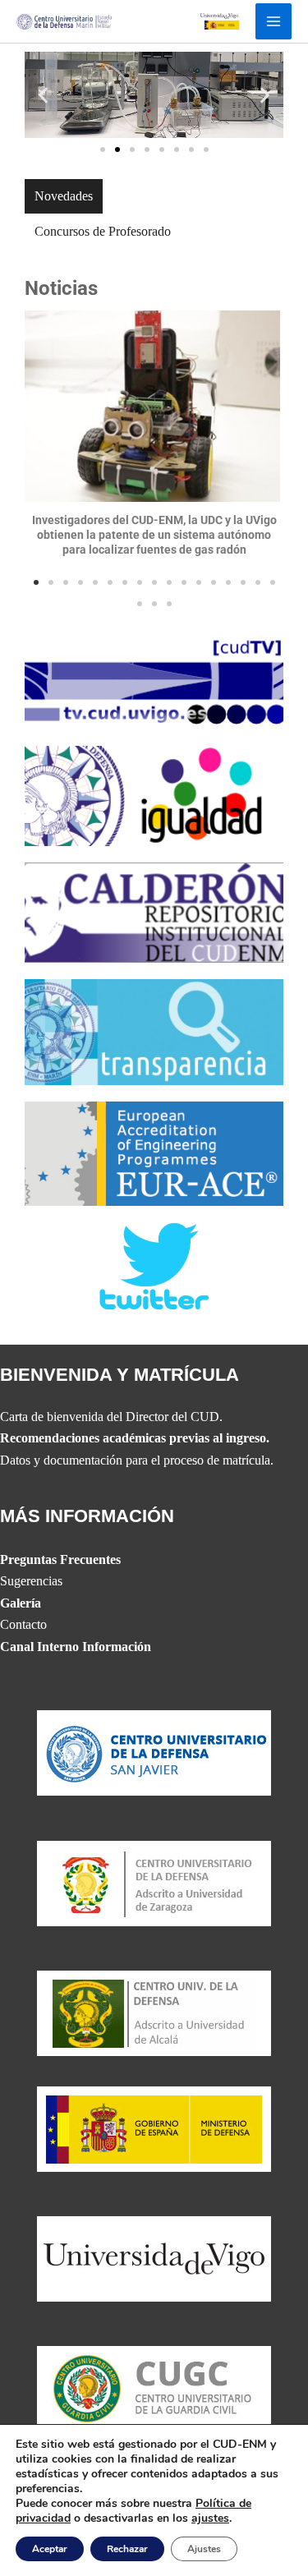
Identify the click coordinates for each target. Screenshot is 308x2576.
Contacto (23, 1624)
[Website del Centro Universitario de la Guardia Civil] (154, 2387)
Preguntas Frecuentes (60, 1559)
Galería (21, 1603)
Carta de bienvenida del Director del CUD (110, 1417)
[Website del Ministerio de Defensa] (154, 2127)
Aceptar (50, 2549)
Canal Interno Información (76, 1647)
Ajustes (204, 2549)
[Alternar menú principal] (274, 21)
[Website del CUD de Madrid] (154, 2012)
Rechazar (127, 2549)
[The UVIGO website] (154, 2258)
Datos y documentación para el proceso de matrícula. (137, 1460)
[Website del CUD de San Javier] (154, 1752)
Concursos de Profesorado (103, 231)
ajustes (210, 2518)
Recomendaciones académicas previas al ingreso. (135, 1438)
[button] (43, 95)
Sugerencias (31, 1581)
